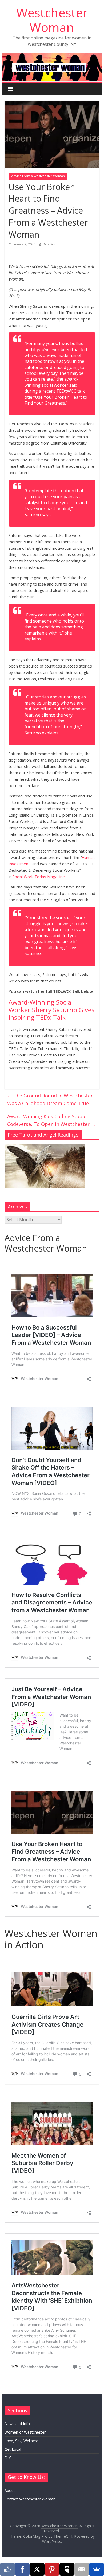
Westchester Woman (52, 20)
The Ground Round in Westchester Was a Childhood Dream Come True (50, 1099)
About (10, 2490)
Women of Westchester (25, 2432)
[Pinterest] (52, 2569)
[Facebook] (22, 2569)
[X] (37, 2569)
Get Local (13, 2449)
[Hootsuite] (67, 2569)
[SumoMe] (97, 2569)
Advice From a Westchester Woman (38, 176)
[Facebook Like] (7, 2569)
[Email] (82, 2569)
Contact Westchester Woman (30, 2499)
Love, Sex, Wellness (22, 2441)
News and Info (17, 2424)
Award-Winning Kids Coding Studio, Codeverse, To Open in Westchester (51, 1120)
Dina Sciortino (53, 244)
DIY (8, 2458)
